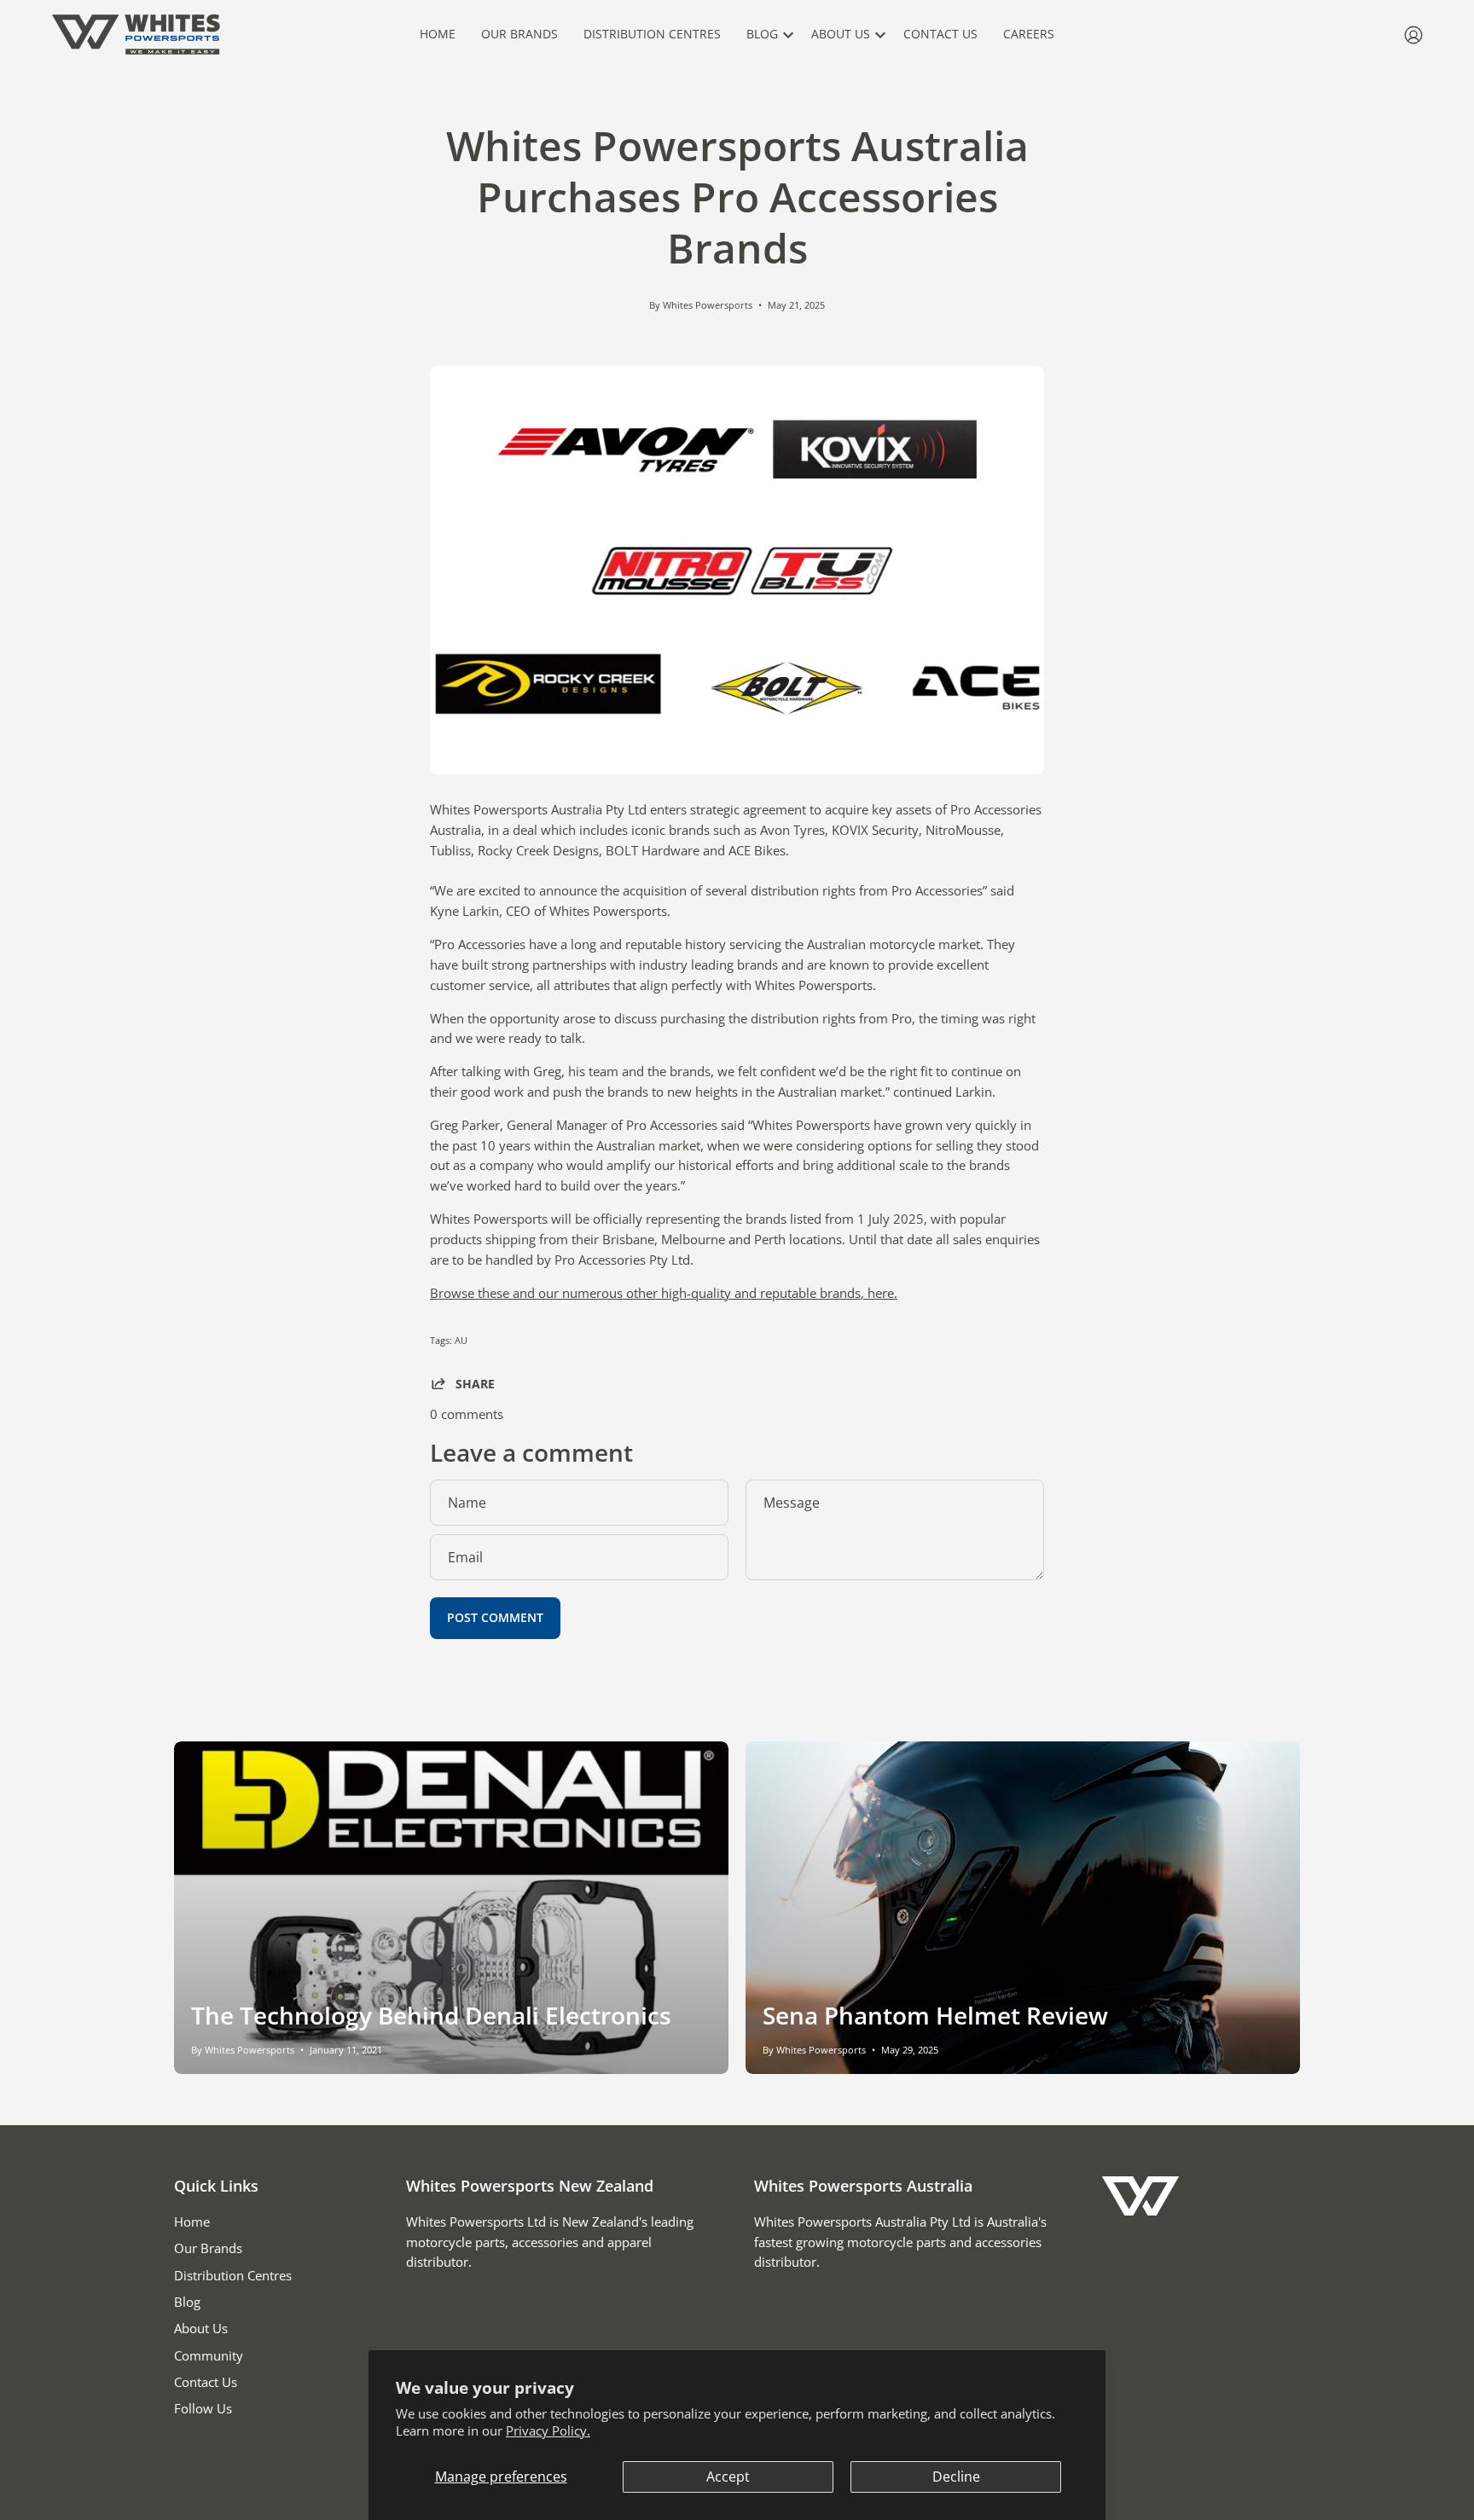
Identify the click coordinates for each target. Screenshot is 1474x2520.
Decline (956, 2477)
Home (192, 2222)
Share (475, 1383)
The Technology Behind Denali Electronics (431, 2015)
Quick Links (216, 2186)
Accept (728, 2477)
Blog (187, 2302)
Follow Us (203, 2408)
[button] (766, 35)
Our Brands (208, 2248)
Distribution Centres (233, 2275)
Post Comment (495, 1617)
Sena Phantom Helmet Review (935, 2015)
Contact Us (206, 2382)
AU (461, 1340)
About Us (201, 2328)
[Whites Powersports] (136, 35)
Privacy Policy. (548, 2430)
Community (209, 2355)
